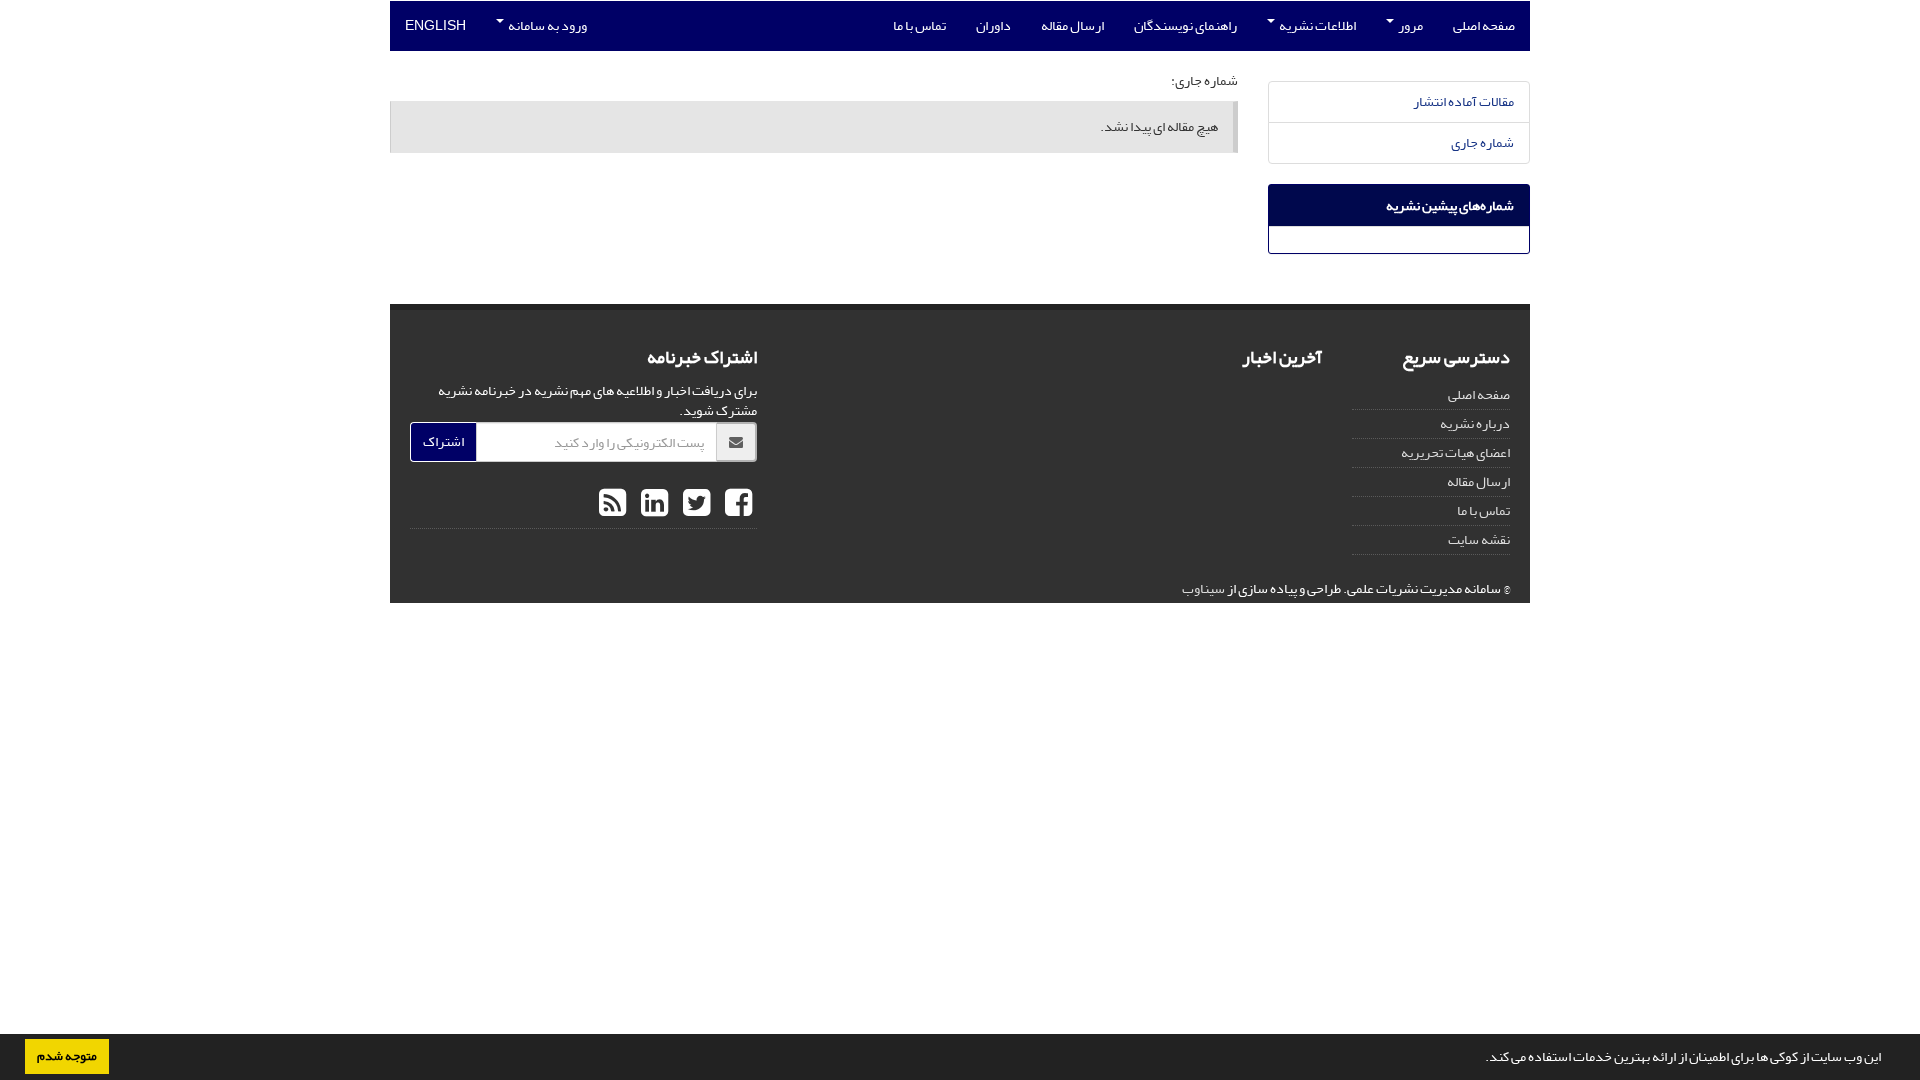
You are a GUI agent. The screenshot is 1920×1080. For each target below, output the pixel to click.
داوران (993, 25)
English (435, 25)
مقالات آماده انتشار (1463, 101)
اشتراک (443, 441)
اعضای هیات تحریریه (1455, 452)
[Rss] (612, 504)
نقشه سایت (1479, 539)
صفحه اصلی (1484, 25)
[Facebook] (736, 504)
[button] (1480, 1059)
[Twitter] (694, 504)
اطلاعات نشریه (1316, 25)
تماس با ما (919, 25)
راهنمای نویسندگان (1185, 25)
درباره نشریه (1475, 423)
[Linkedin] (652, 504)
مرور (1409, 25)
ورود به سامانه (546, 25)
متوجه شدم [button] (67, 1056)
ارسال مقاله (1072, 25)
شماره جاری (1482, 142)
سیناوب (1203, 588)
